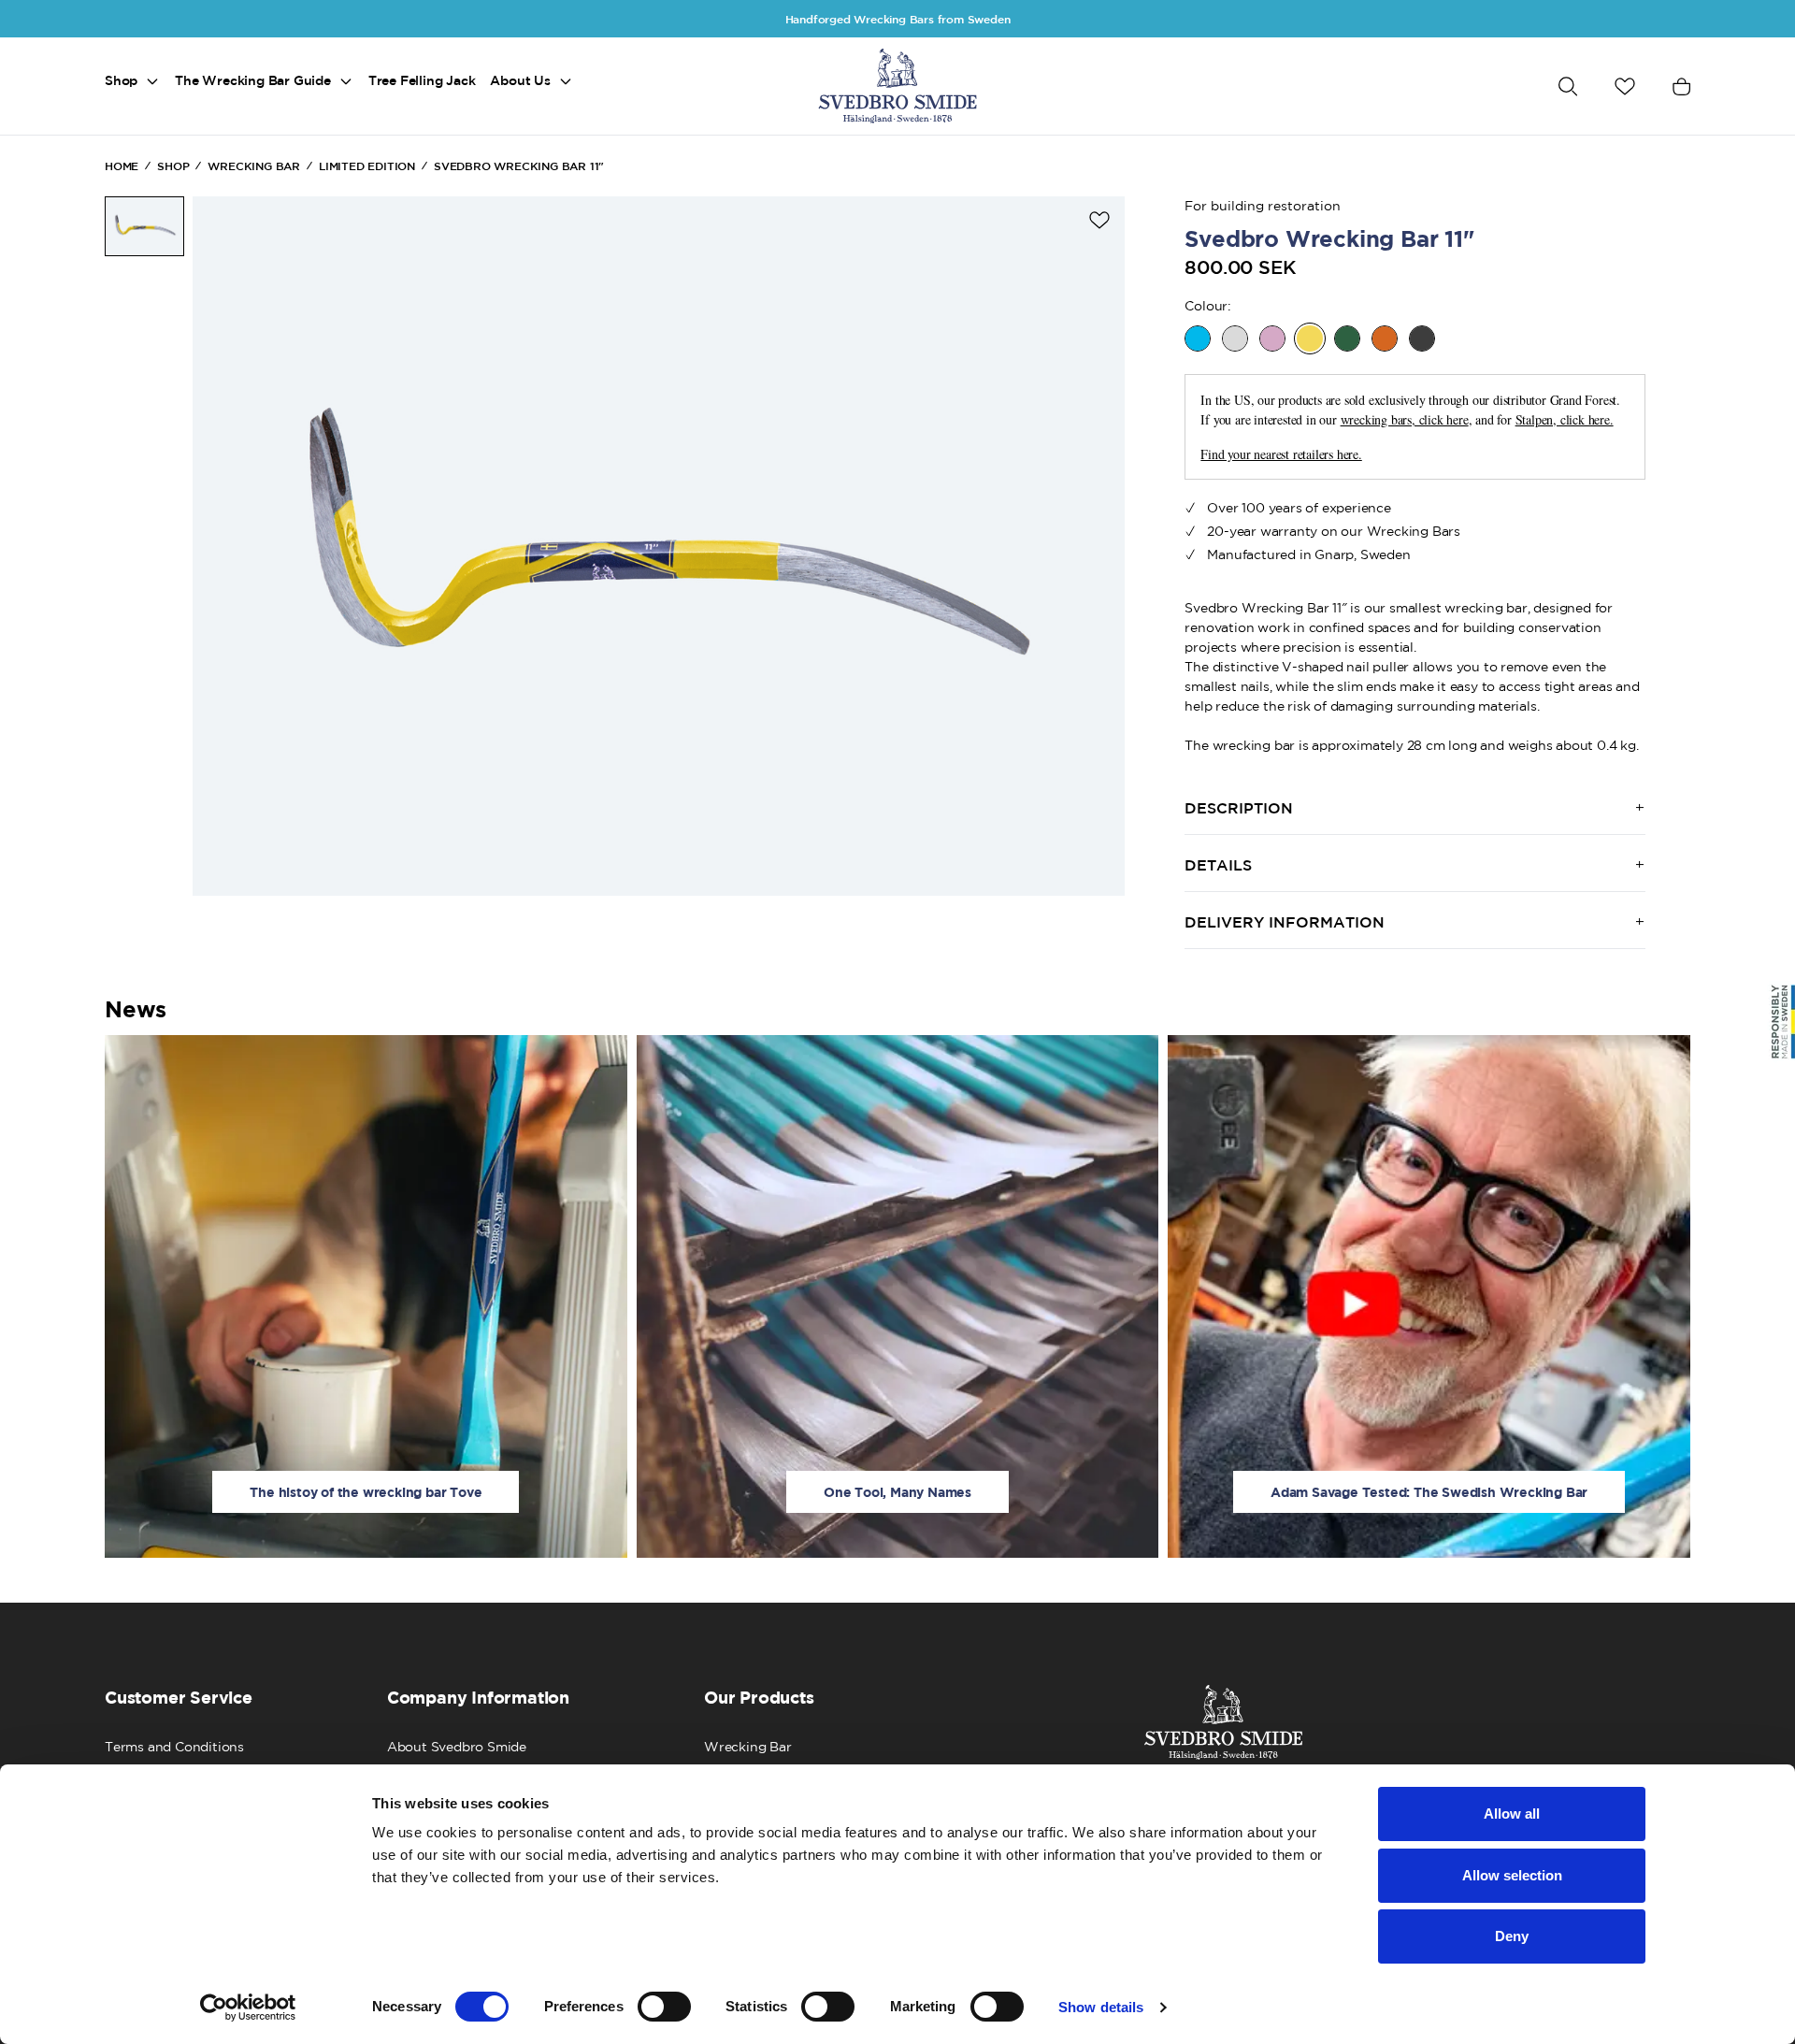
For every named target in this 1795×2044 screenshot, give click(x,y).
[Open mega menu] (152, 81)
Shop (121, 80)
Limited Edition (367, 166)
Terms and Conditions (174, 1747)
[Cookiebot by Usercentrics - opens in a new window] (248, 2008)
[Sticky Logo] (1780, 1022)
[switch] (664, 2007)
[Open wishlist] (1625, 86)
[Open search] (1568, 86)
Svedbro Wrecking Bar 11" (519, 166)
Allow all (1512, 1814)
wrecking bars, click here (1405, 419)
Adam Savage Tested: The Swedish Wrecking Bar (1429, 1492)
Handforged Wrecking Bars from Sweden (898, 19)
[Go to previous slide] (223, 546)
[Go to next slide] (1095, 546)
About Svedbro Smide (457, 1747)
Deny (1512, 1936)
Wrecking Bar (748, 1747)
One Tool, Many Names (897, 1492)
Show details (1101, 2007)
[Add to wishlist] (1099, 220)
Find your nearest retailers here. (1281, 454)
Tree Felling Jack (422, 80)
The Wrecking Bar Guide (253, 80)
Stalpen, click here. (1565, 419)
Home (122, 166)
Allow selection (1512, 1875)
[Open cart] (1681, 86)
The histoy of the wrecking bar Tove (366, 1492)
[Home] (897, 86)
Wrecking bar (254, 166)
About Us (520, 80)
